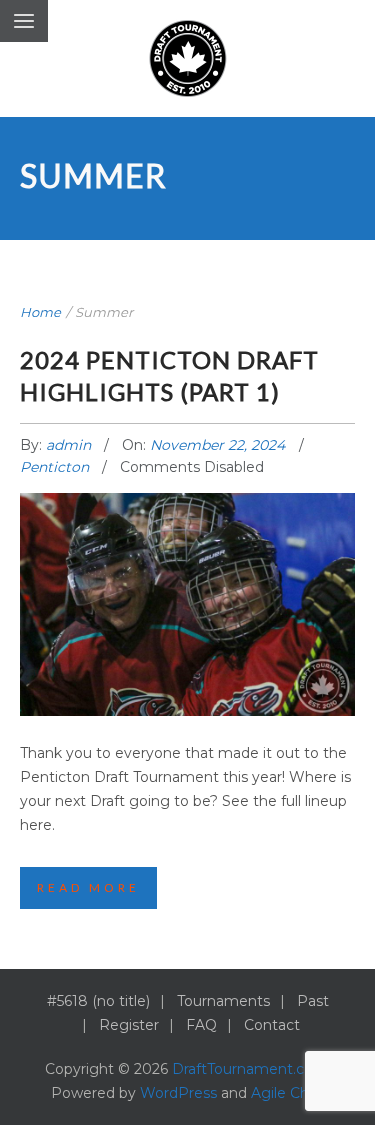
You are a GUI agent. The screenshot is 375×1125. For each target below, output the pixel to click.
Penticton (54, 467)
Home (40, 312)
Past (313, 1001)
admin (70, 445)
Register (129, 1025)
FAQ (201, 1025)
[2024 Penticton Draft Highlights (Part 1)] (188, 583)
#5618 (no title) (98, 1001)
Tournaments (223, 1001)
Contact (272, 1025)
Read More (88, 887)
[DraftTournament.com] (188, 58)
